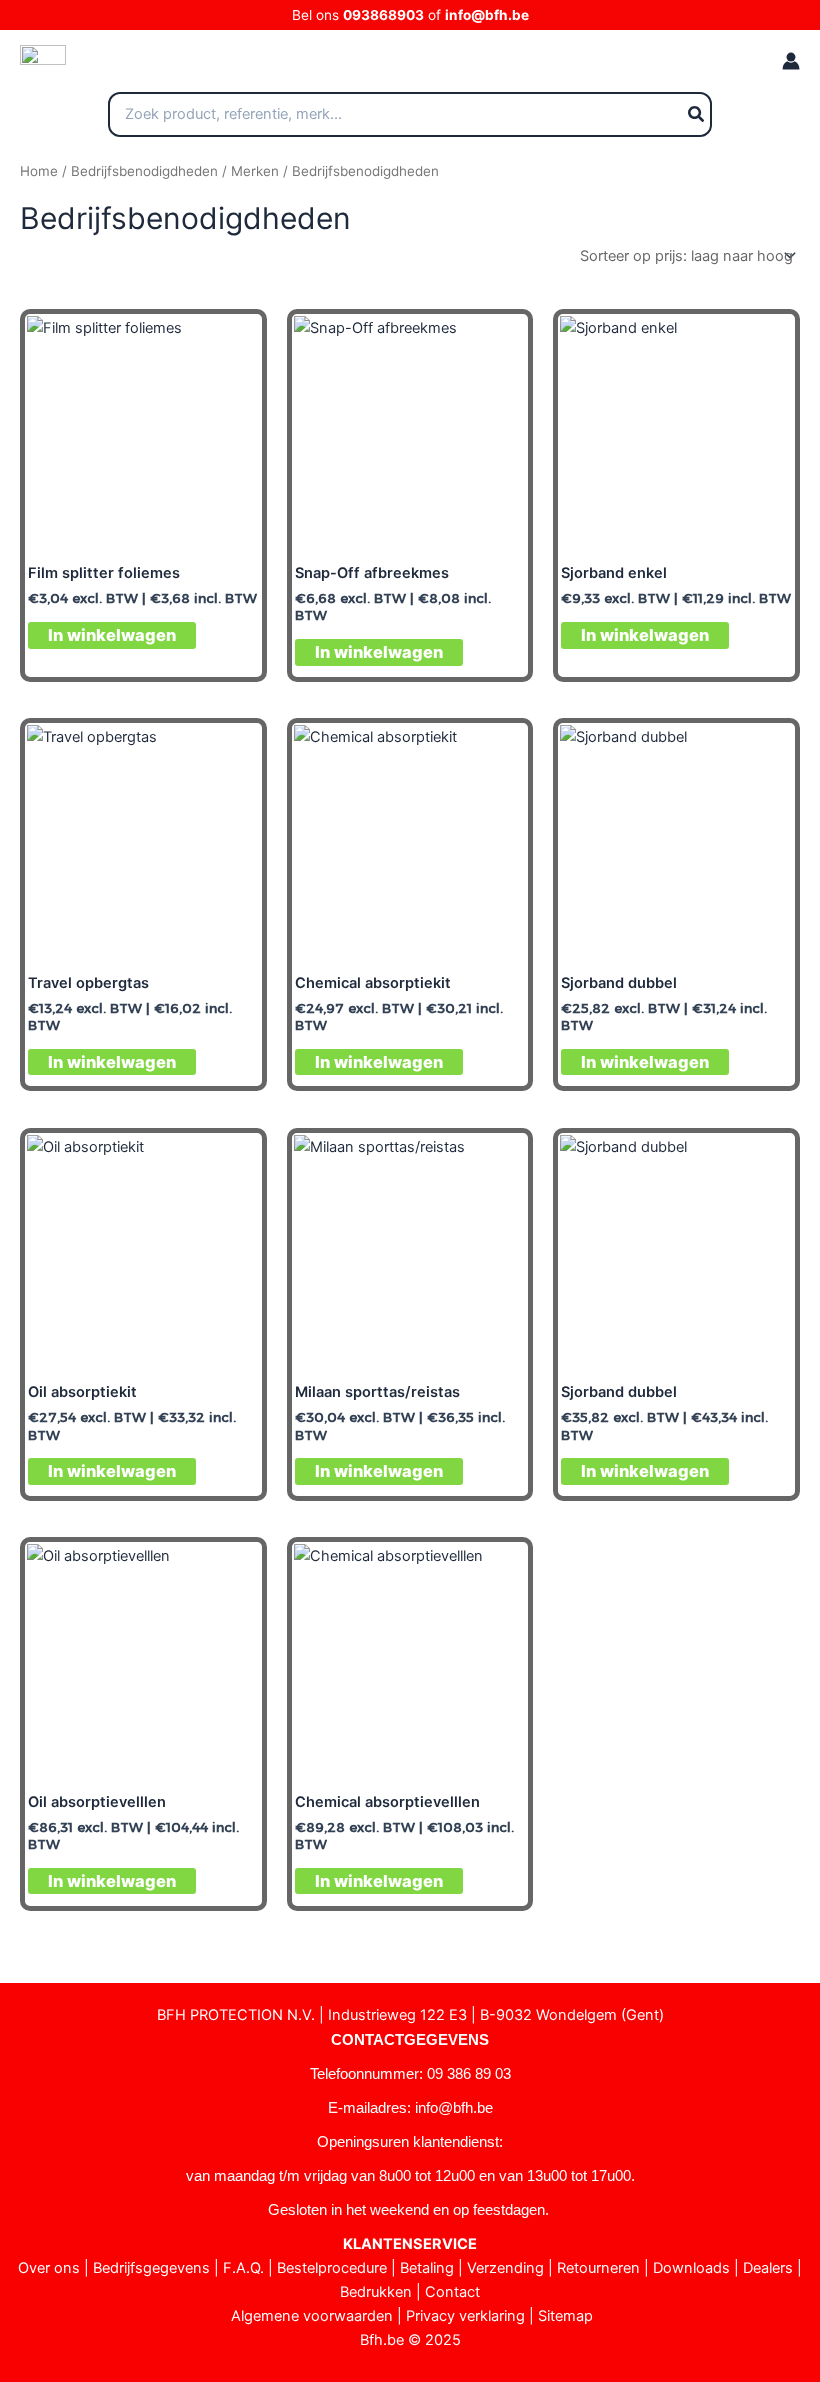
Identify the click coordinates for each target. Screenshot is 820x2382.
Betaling (427, 2268)
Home (39, 171)
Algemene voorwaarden (312, 2316)
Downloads (691, 2268)
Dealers (768, 2268)
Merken (255, 171)
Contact (452, 2292)
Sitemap (565, 2316)
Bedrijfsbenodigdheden (144, 171)
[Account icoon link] (791, 61)
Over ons (49, 2268)
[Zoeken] (697, 115)
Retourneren (598, 2268)
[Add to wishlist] (229, 345)
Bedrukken (376, 2292)
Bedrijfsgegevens (151, 2268)
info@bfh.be (487, 15)
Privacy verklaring (465, 2316)
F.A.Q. (243, 2268)
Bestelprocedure (332, 2268)
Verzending (505, 2268)
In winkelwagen (112, 635)
